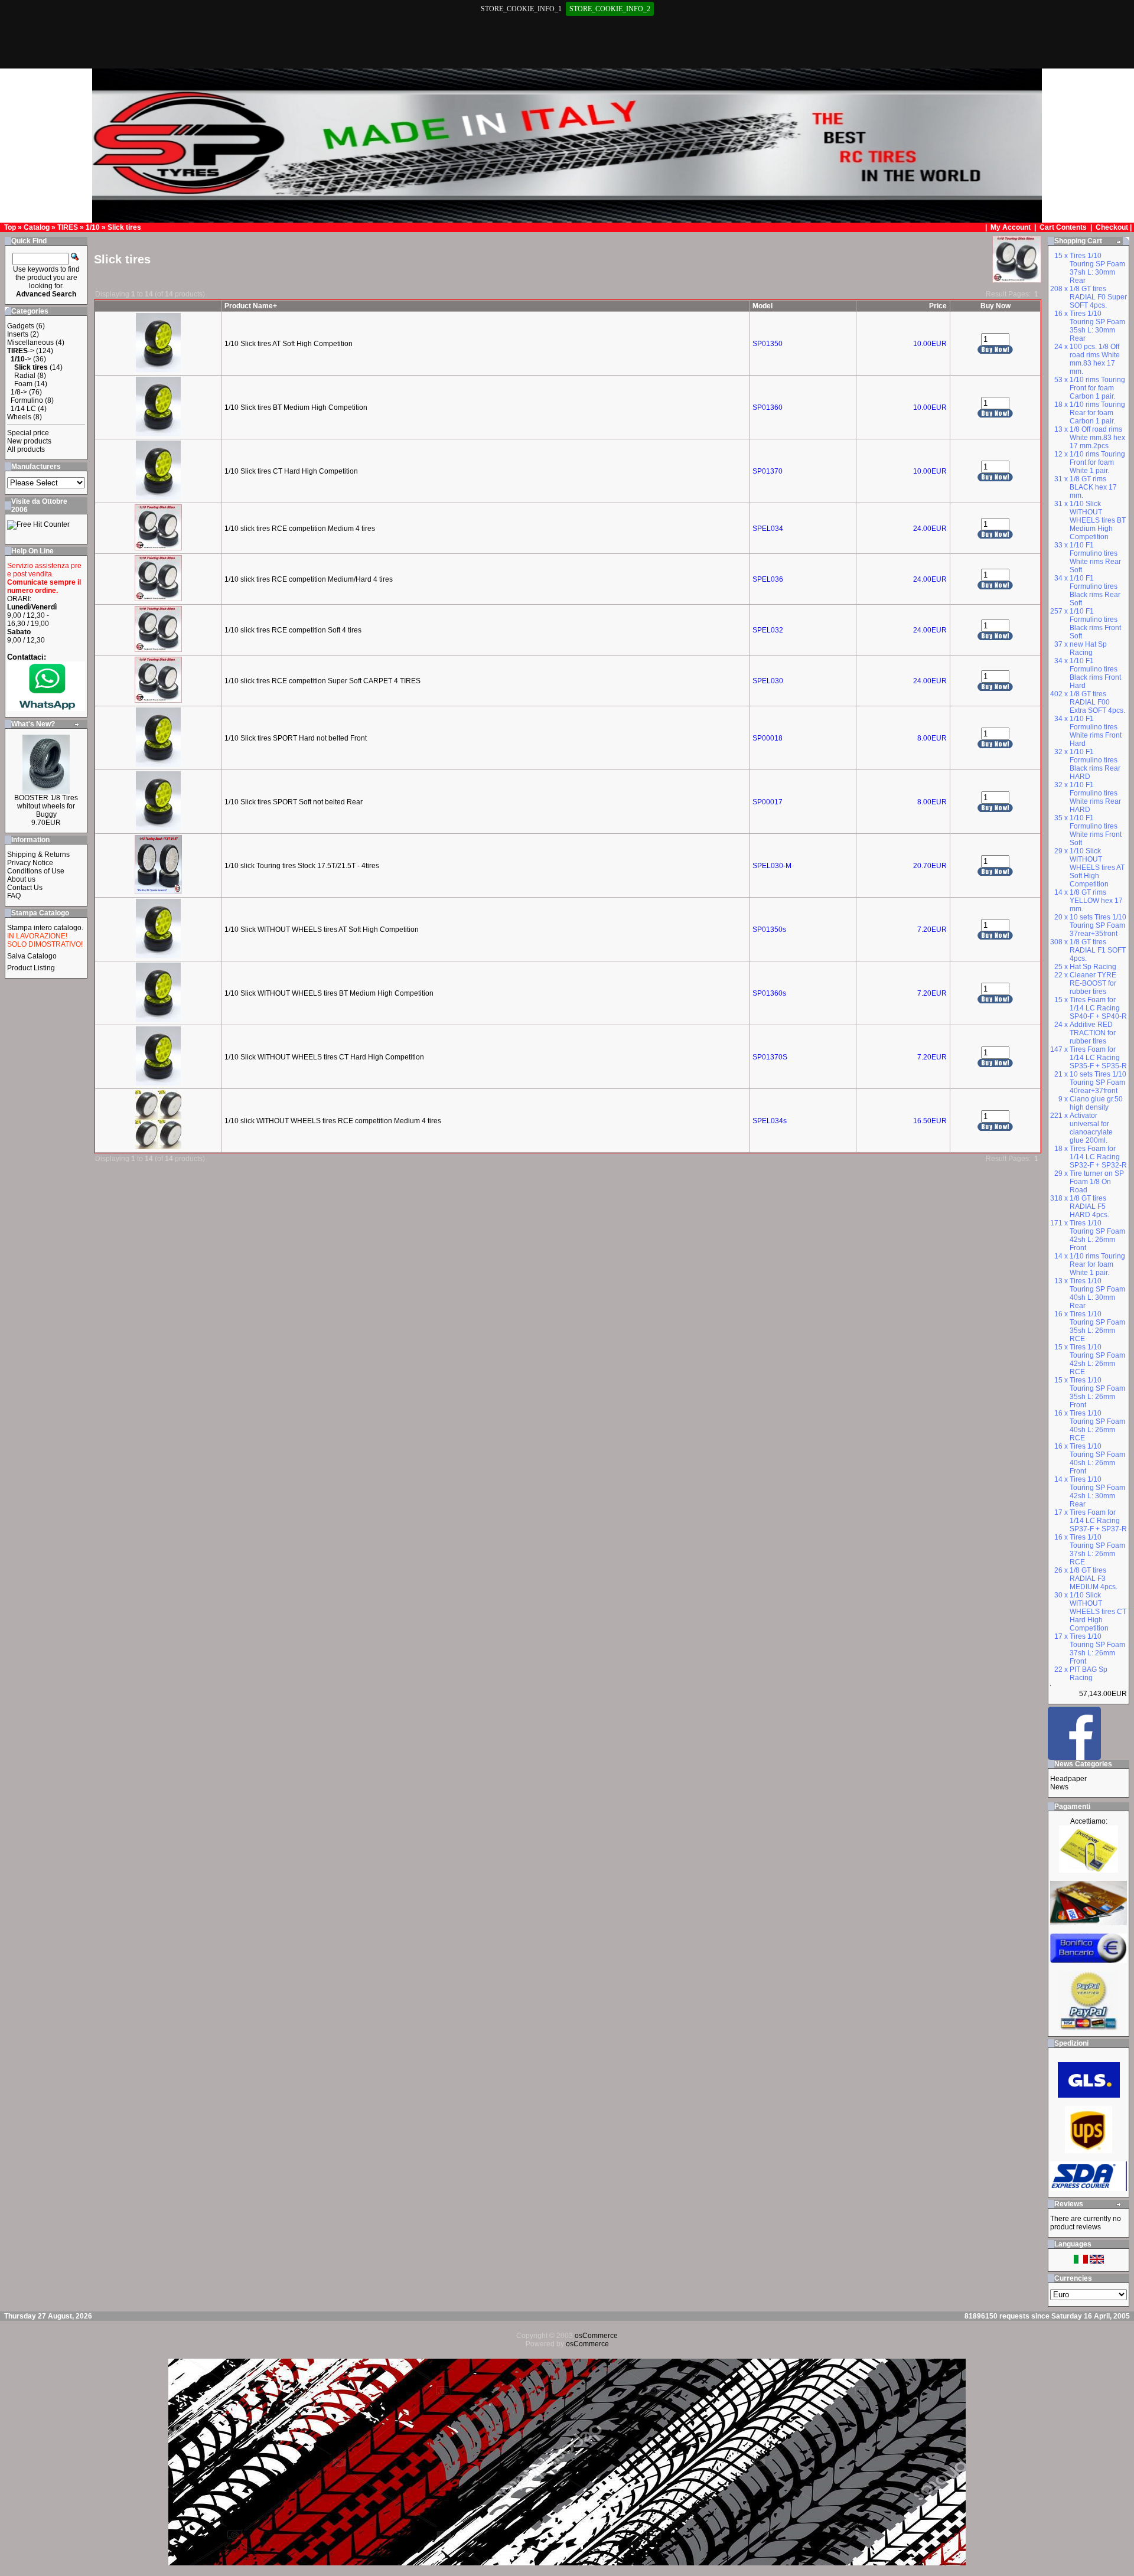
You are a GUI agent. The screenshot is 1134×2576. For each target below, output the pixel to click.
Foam (23, 384)
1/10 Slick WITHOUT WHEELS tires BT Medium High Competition (329, 993)
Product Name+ (251, 306)
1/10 (93, 227)
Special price (28, 433)
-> (21, 351)
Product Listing (31, 968)
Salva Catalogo (32, 956)
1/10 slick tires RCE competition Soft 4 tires (293, 630)
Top (10, 227)
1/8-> (19, 392)
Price (938, 306)
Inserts (18, 334)
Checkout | (1115, 227)
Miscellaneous (30, 343)
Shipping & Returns (38, 855)
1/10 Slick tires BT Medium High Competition (296, 407)
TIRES (68, 227)
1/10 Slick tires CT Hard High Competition (291, 471)
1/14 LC (23, 409)
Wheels (19, 417)
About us (21, 879)
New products (29, 441)
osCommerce (596, 2336)
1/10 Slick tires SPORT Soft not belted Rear (294, 802)
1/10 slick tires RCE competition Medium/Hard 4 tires (309, 579)
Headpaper (1068, 1779)
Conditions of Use (36, 871)
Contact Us (25, 888)
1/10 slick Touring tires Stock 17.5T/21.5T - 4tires (302, 866)
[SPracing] (1074, 1757)
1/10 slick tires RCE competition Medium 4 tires (300, 529)
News (1059, 1787)
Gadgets (21, 326)
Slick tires (124, 227)
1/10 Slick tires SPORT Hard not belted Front (296, 738)
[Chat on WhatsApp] (46, 708)
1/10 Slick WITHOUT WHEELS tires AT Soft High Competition (322, 930)
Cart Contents (1063, 227)
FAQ (14, 896)
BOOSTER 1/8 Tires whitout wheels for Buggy (46, 806)
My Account (1011, 227)
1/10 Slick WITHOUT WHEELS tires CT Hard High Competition (324, 1057)
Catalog (37, 227)
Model (762, 306)
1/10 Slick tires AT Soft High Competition (289, 344)
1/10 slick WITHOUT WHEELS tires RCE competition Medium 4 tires (333, 1121)
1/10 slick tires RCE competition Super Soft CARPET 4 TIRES (322, 681)
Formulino (27, 400)
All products (26, 449)
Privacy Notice (30, 863)
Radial (25, 376)
